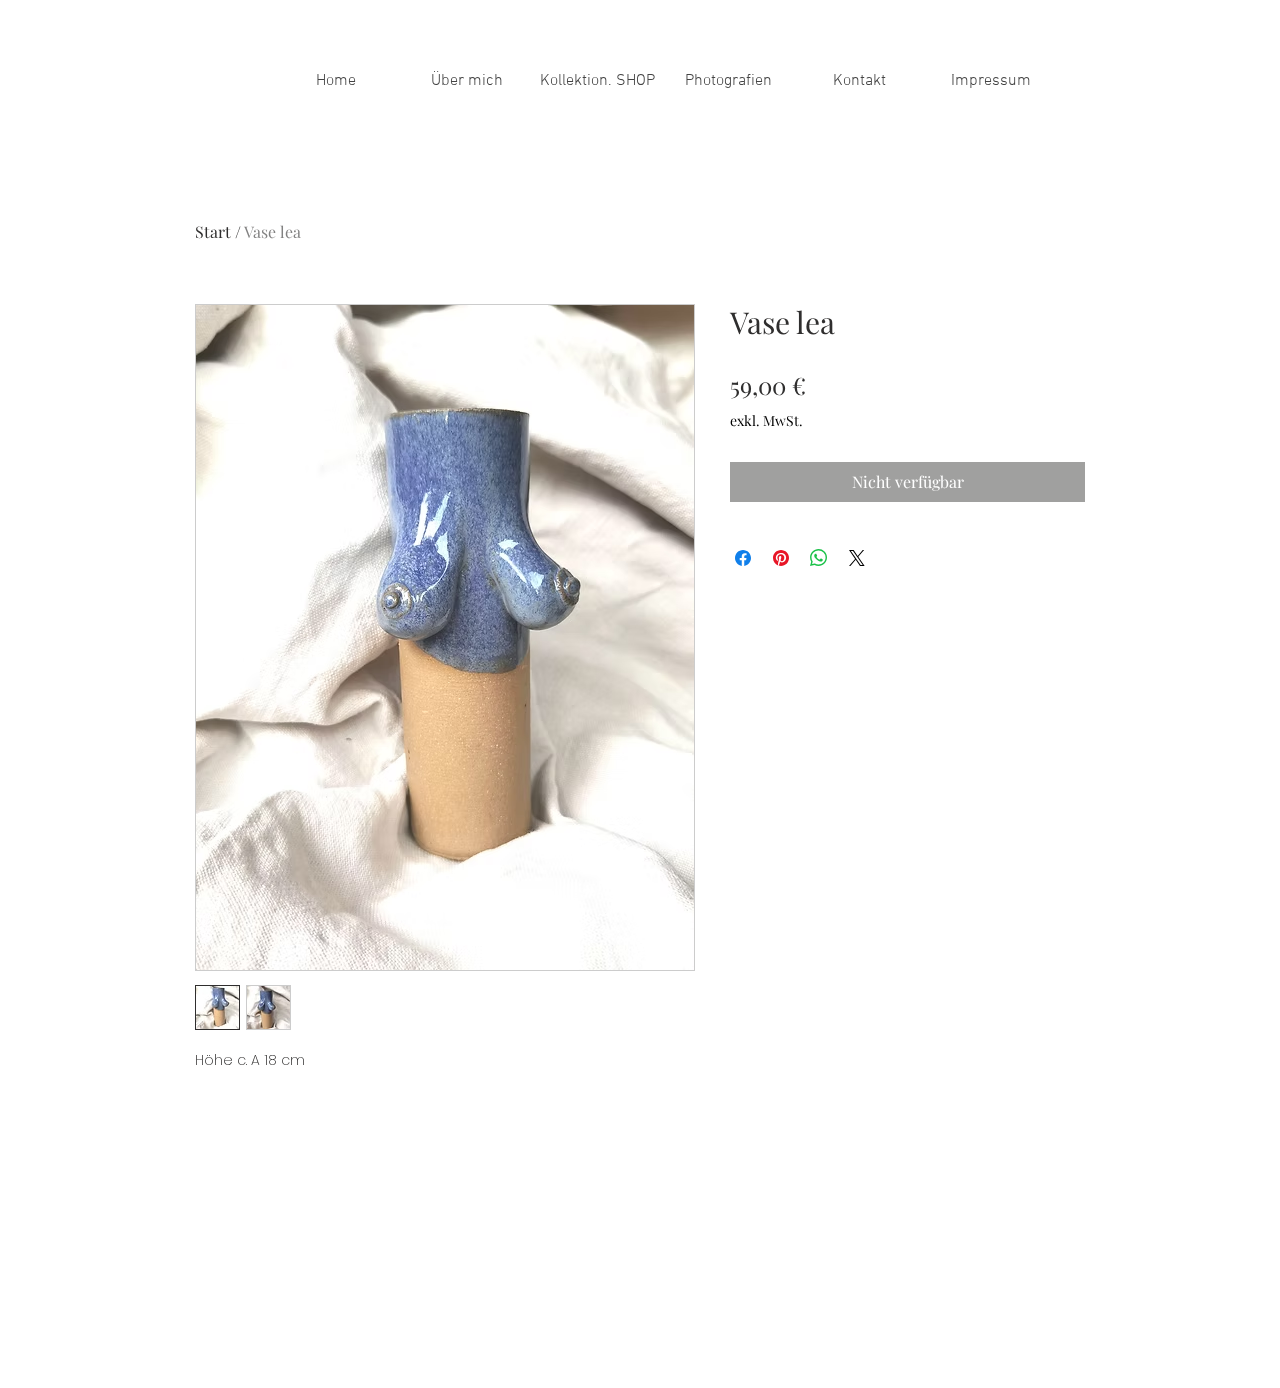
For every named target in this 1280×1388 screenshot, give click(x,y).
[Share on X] (857, 558)
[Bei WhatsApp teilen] (819, 558)
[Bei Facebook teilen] (743, 558)
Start (213, 231)
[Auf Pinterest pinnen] (781, 558)
